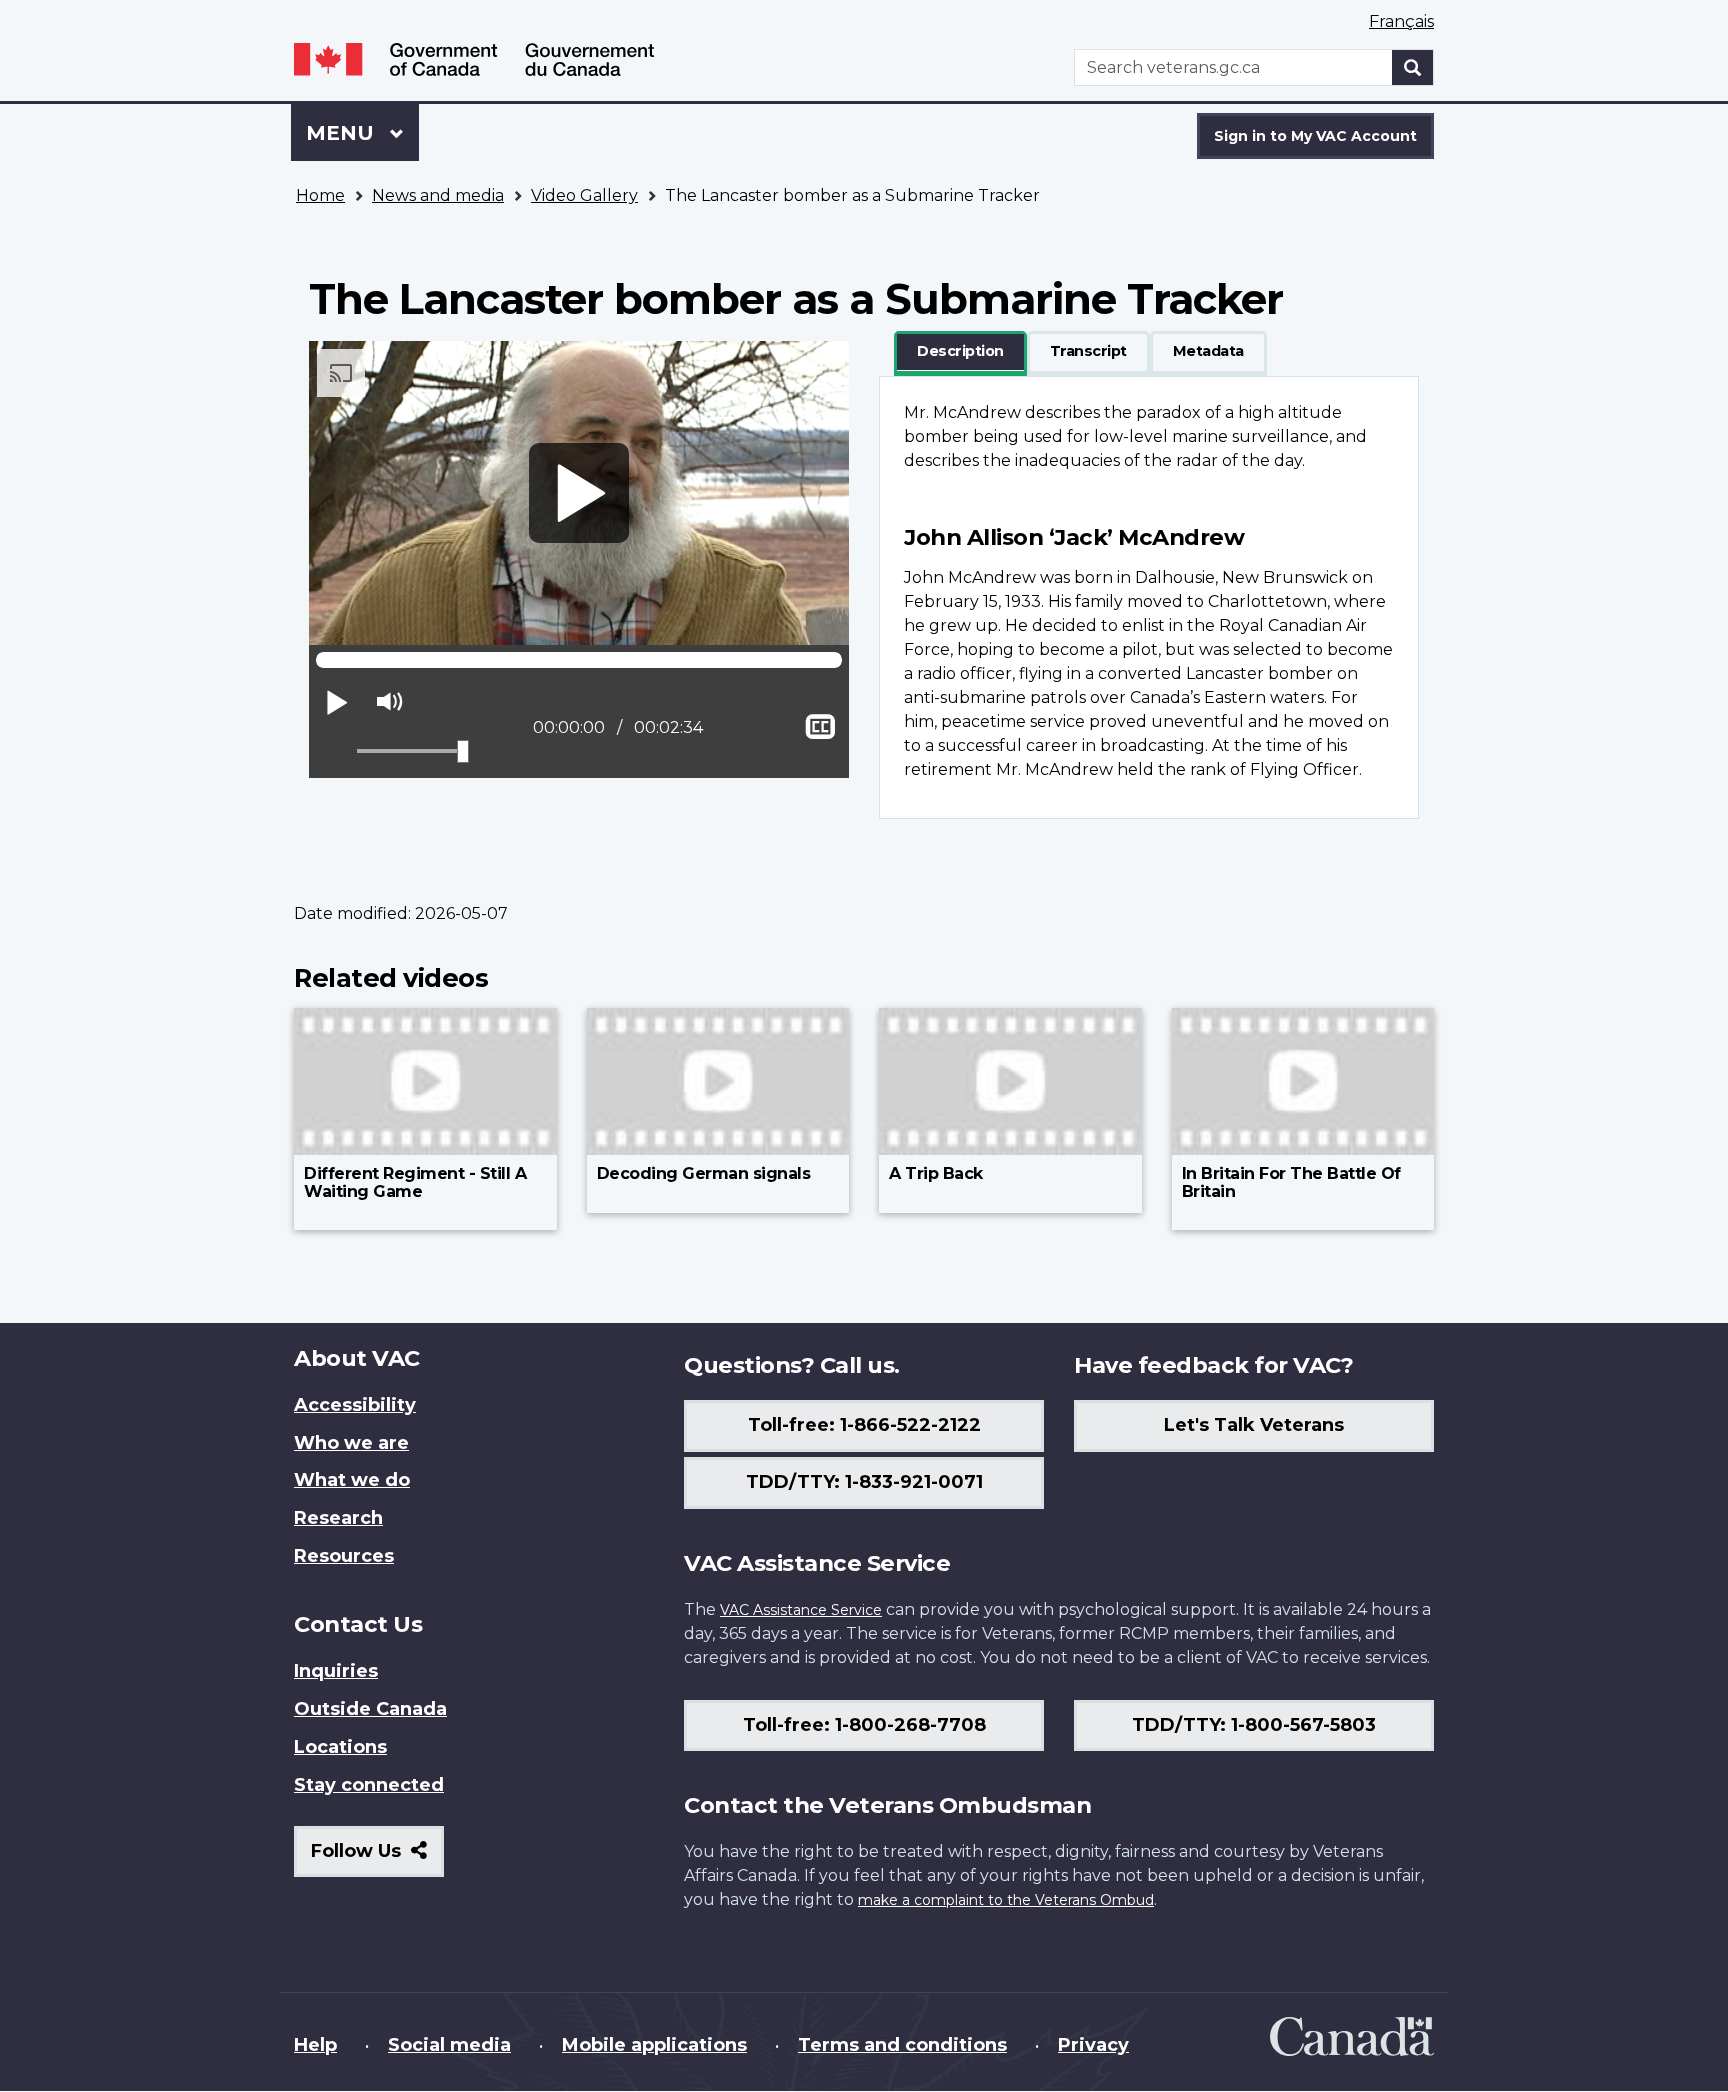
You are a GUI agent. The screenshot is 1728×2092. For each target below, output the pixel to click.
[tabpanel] (1149, 597)
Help (315, 2045)
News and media (438, 195)
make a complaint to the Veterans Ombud (1006, 1900)
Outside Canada (370, 1709)
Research (338, 1518)
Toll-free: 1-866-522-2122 (864, 1425)
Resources (344, 1556)
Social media (449, 2045)
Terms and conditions (902, 2045)
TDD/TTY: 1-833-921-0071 (864, 1482)
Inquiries (336, 1671)
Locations (340, 1747)
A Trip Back (936, 1173)
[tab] (960, 352)
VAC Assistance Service (801, 1610)
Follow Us (377, 1858)
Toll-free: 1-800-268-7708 (864, 1725)
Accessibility (355, 1405)
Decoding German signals (704, 1173)
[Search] (1413, 67)
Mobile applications (654, 2045)
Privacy (1093, 2045)
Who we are (351, 1443)
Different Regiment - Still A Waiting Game (415, 1182)
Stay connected (369, 1785)
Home (320, 195)
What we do (352, 1480)
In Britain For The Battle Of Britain (1291, 1182)
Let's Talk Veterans (1254, 1425)
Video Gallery (584, 195)
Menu (343, 133)
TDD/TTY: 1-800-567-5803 (1254, 1725)
